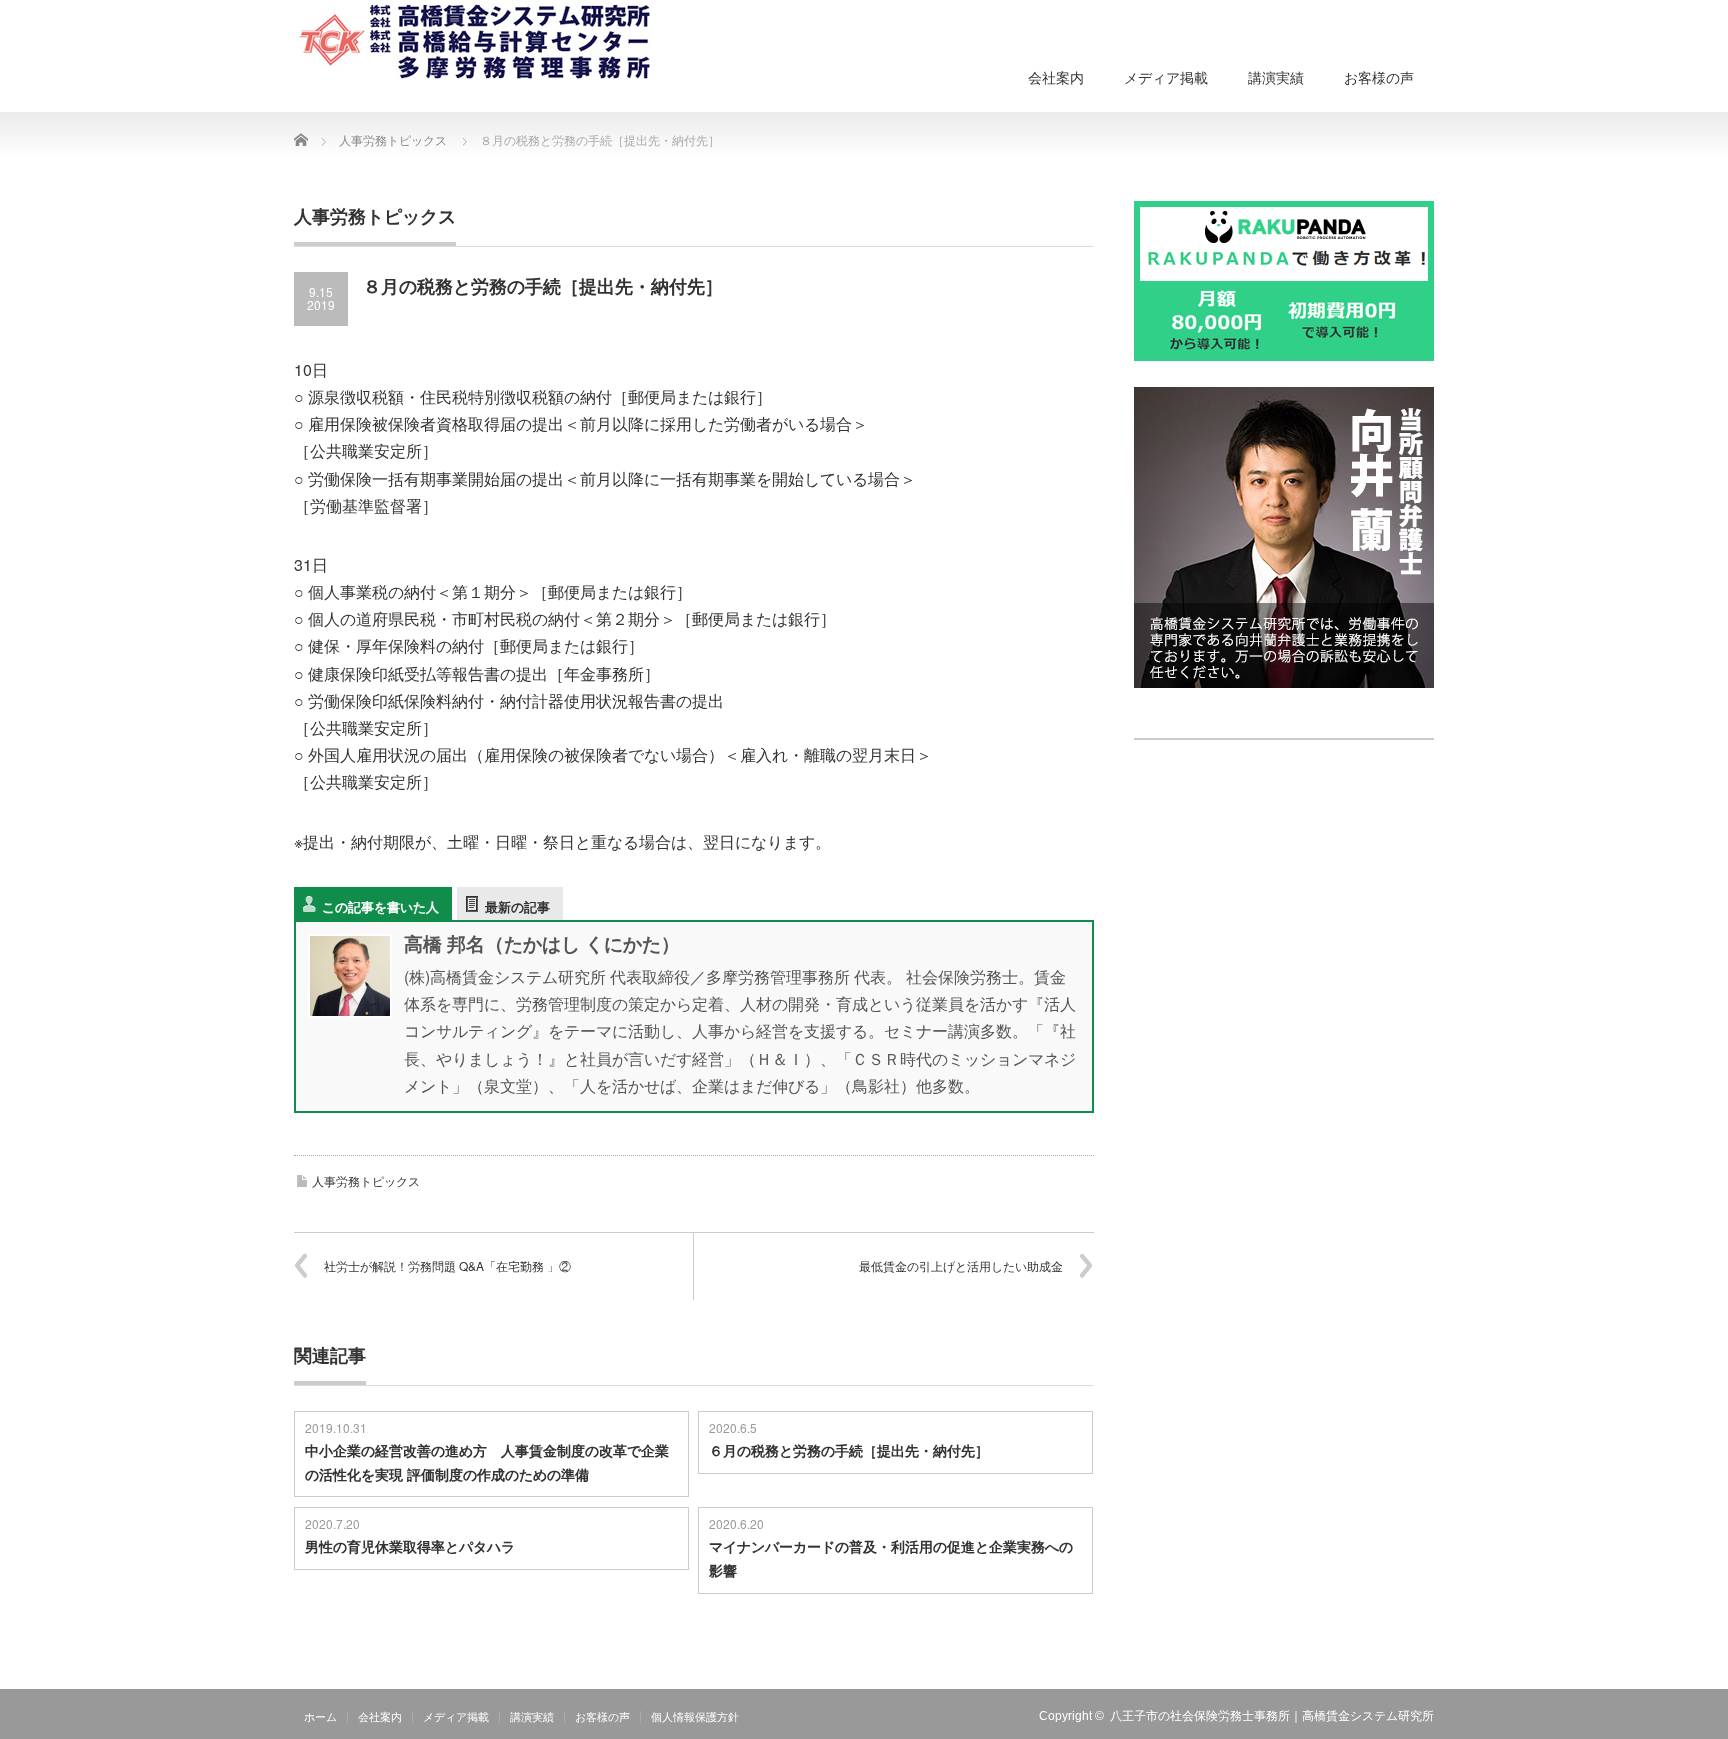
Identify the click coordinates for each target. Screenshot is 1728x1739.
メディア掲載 (1166, 78)
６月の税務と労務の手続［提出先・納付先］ (849, 1450)
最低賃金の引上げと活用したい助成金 (961, 1265)
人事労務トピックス (366, 1180)
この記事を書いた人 (380, 906)
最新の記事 (517, 906)
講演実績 (1276, 78)
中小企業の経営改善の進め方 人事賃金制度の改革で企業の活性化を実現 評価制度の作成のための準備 (487, 1462)
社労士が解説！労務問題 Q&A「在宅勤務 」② (447, 1265)
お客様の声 (1379, 78)
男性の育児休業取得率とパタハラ (410, 1546)
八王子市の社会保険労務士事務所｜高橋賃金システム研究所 (1272, 1716)
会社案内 (1056, 78)
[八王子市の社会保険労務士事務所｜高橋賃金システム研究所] (479, 42)
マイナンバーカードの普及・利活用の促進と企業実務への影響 (891, 1558)
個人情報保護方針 (695, 1717)
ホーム (320, 1717)
